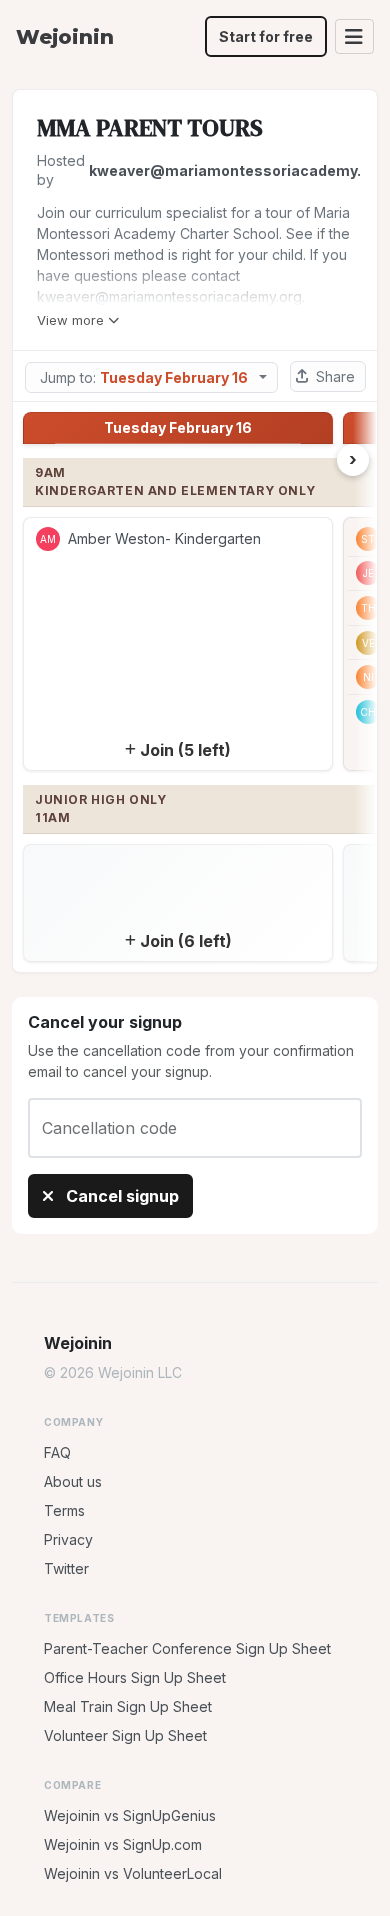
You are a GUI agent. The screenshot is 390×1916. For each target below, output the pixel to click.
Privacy (68, 1539)
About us (73, 1481)
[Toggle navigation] (354, 36)
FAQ (57, 1452)
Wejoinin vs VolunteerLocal (133, 1873)
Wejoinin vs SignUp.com (123, 1844)
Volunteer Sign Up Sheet (125, 1735)
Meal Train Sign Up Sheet (128, 1706)
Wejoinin (64, 37)
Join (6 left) (186, 941)
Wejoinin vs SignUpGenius (130, 1815)
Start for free (266, 36)
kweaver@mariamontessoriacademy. (225, 170)
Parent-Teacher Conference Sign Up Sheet (187, 1648)
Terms (64, 1510)
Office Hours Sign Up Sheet (135, 1677)
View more (70, 320)
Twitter (66, 1568)
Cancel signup (120, 1196)
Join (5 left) (185, 750)
